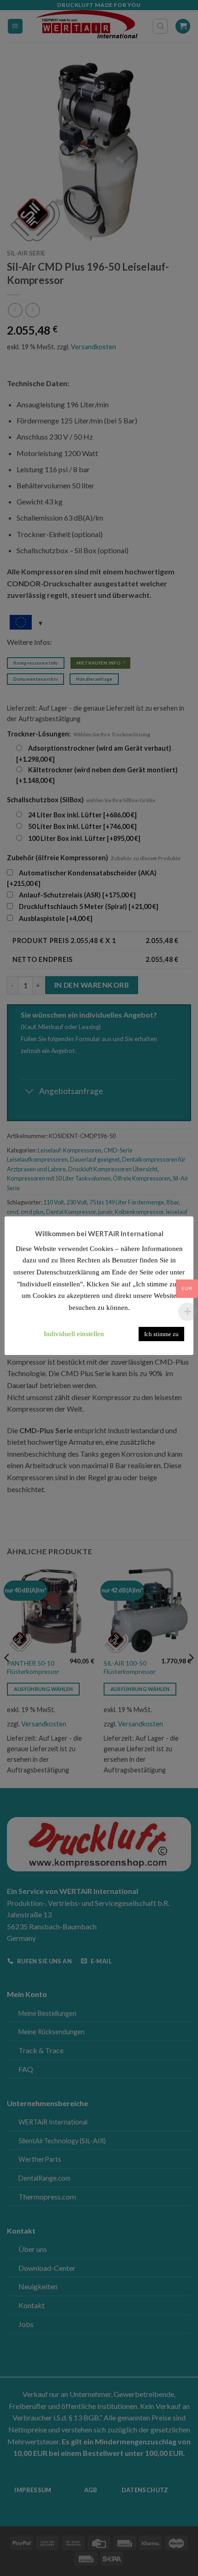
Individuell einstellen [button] (74, 1334)
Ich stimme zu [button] (161, 1334)
